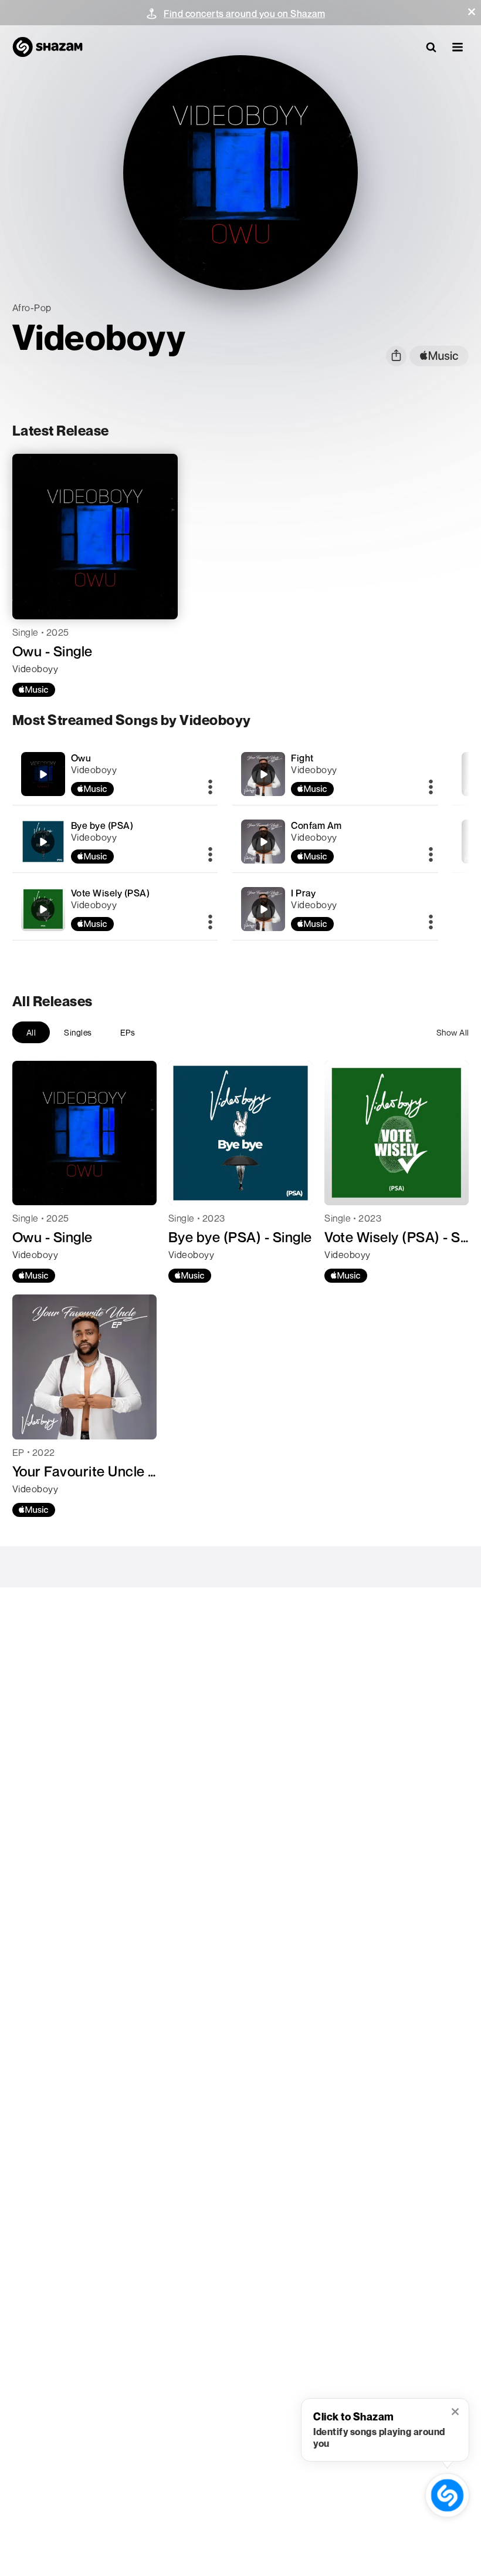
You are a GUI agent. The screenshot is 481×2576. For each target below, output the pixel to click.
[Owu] (115, 774)
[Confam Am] (335, 842)
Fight (302, 758)
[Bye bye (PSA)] (115, 842)
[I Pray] (335, 909)
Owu (81, 758)
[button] (472, 12)
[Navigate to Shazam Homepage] (48, 47)
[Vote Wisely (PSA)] (115, 909)
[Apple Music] (34, 690)
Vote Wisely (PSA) (111, 893)
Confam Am (316, 825)
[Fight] (335, 774)
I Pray (303, 893)
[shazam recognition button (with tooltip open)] (447, 2495)
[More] (210, 788)
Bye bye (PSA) (102, 825)
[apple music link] (439, 356)
